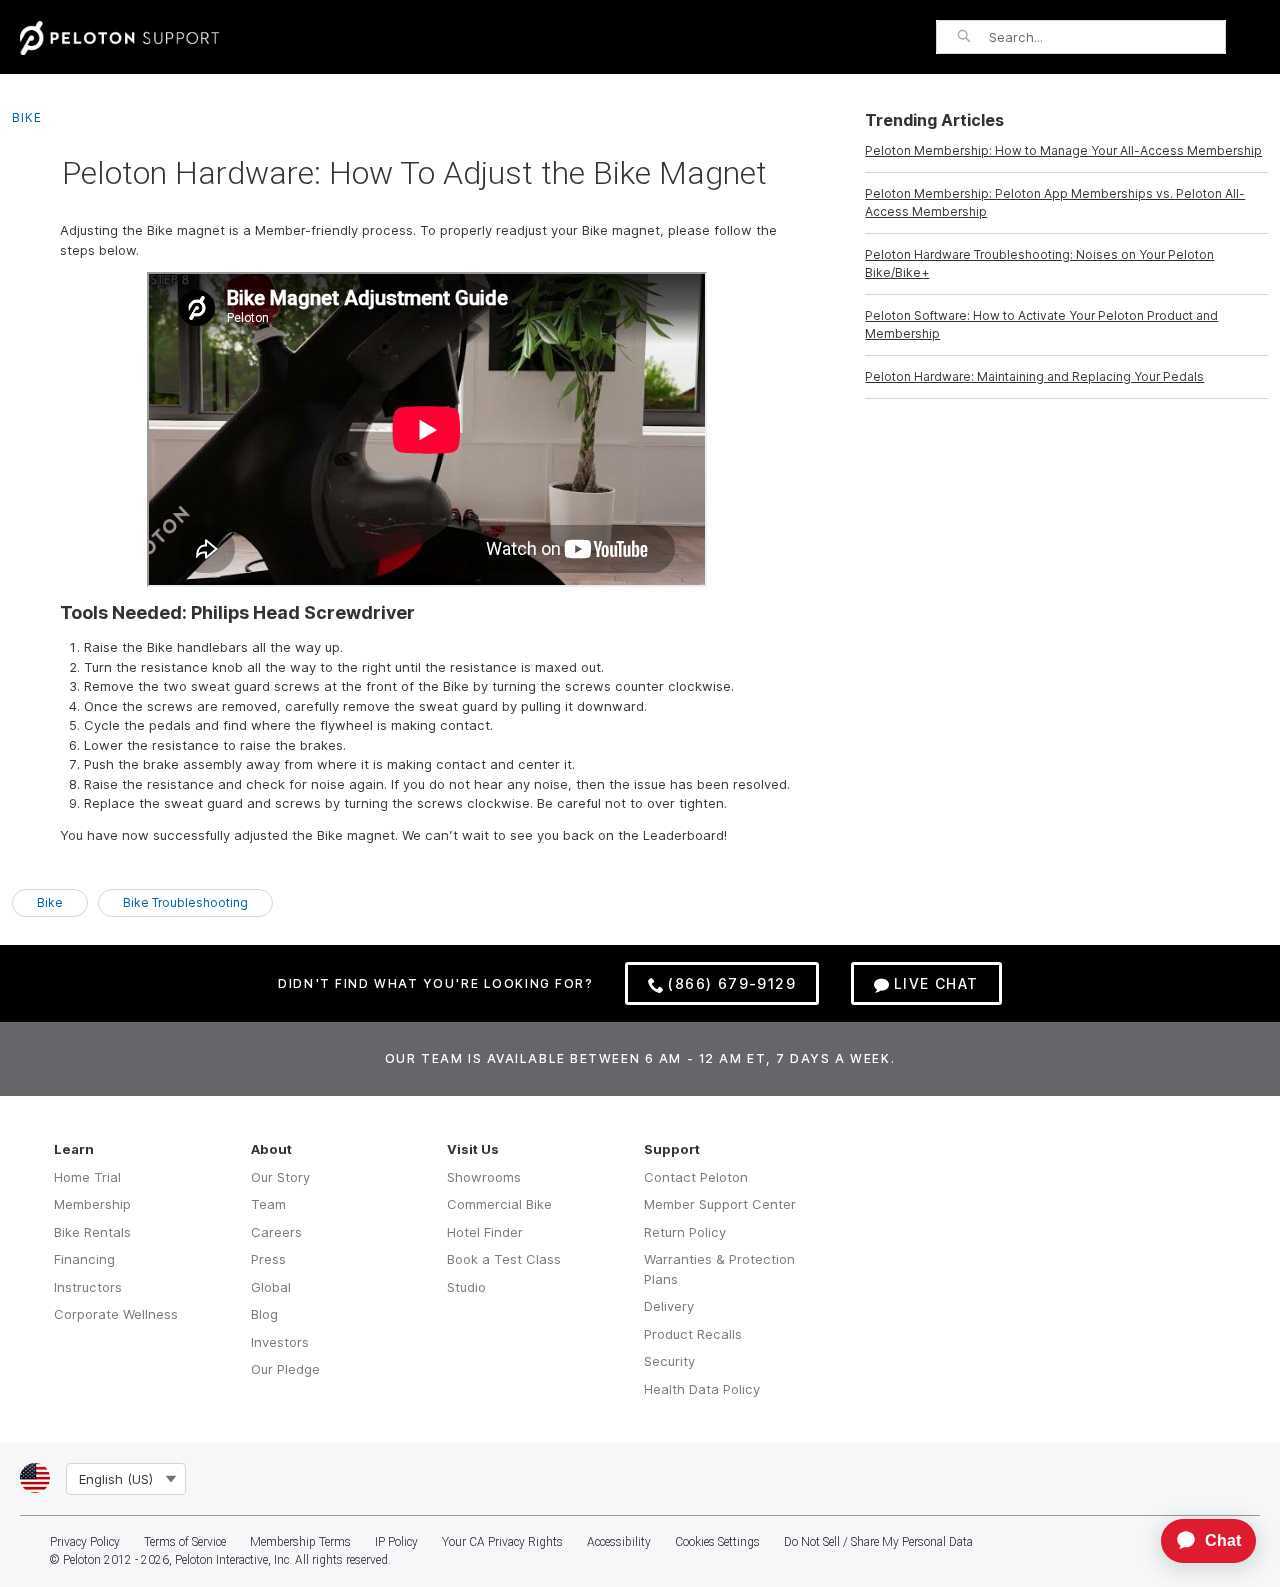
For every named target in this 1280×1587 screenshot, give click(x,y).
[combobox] (1107, 37)
